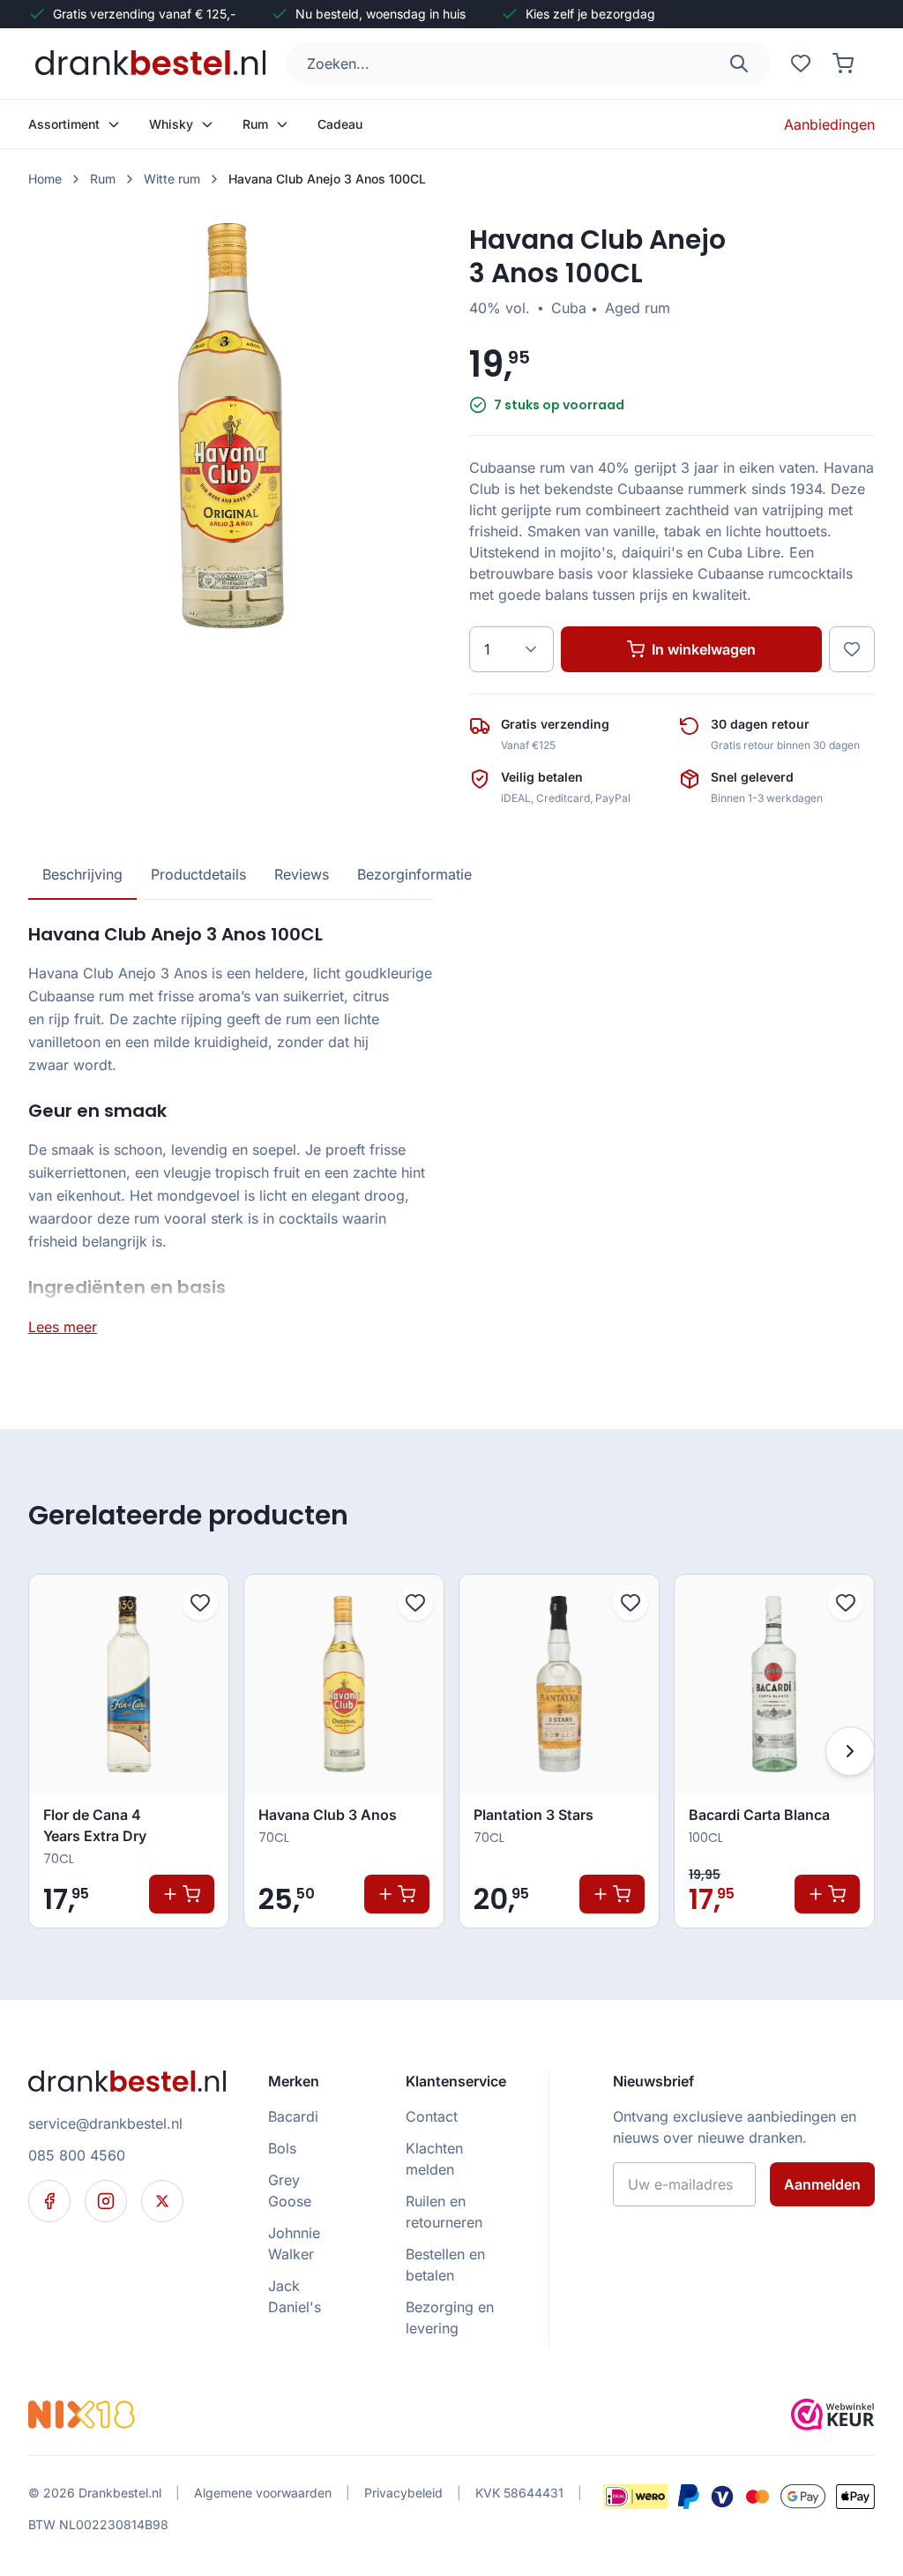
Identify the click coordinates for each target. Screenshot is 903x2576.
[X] (162, 2201)
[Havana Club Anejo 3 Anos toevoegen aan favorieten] (852, 649)
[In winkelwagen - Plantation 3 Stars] (612, 1894)
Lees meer (63, 1327)
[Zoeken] (739, 64)
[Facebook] (49, 2201)
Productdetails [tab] (198, 874)
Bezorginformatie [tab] (414, 874)
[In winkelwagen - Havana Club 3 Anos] (397, 1894)
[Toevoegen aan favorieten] (200, 1603)
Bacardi (293, 2116)
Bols (282, 2148)
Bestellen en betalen (445, 2265)
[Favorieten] (801, 64)
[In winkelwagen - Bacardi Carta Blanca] (827, 1894)
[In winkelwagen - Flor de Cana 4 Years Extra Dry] (182, 1894)
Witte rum (172, 179)
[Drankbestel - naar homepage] (154, 64)
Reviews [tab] (302, 874)
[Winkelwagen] (843, 64)
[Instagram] (106, 2201)
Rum (103, 179)
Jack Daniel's (295, 2296)
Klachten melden (434, 2159)
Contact (432, 2116)
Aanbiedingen (829, 124)
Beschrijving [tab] (82, 874)
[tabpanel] (231, 1129)
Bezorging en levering (450, 2318)
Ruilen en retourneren (444, 2212)
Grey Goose (290, 2190)
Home (45, 179)
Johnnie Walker (294, 2243)
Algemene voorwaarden (263, 2493)
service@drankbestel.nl (105, 2123)
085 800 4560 (77, 2155)
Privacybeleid (403, 2493)
